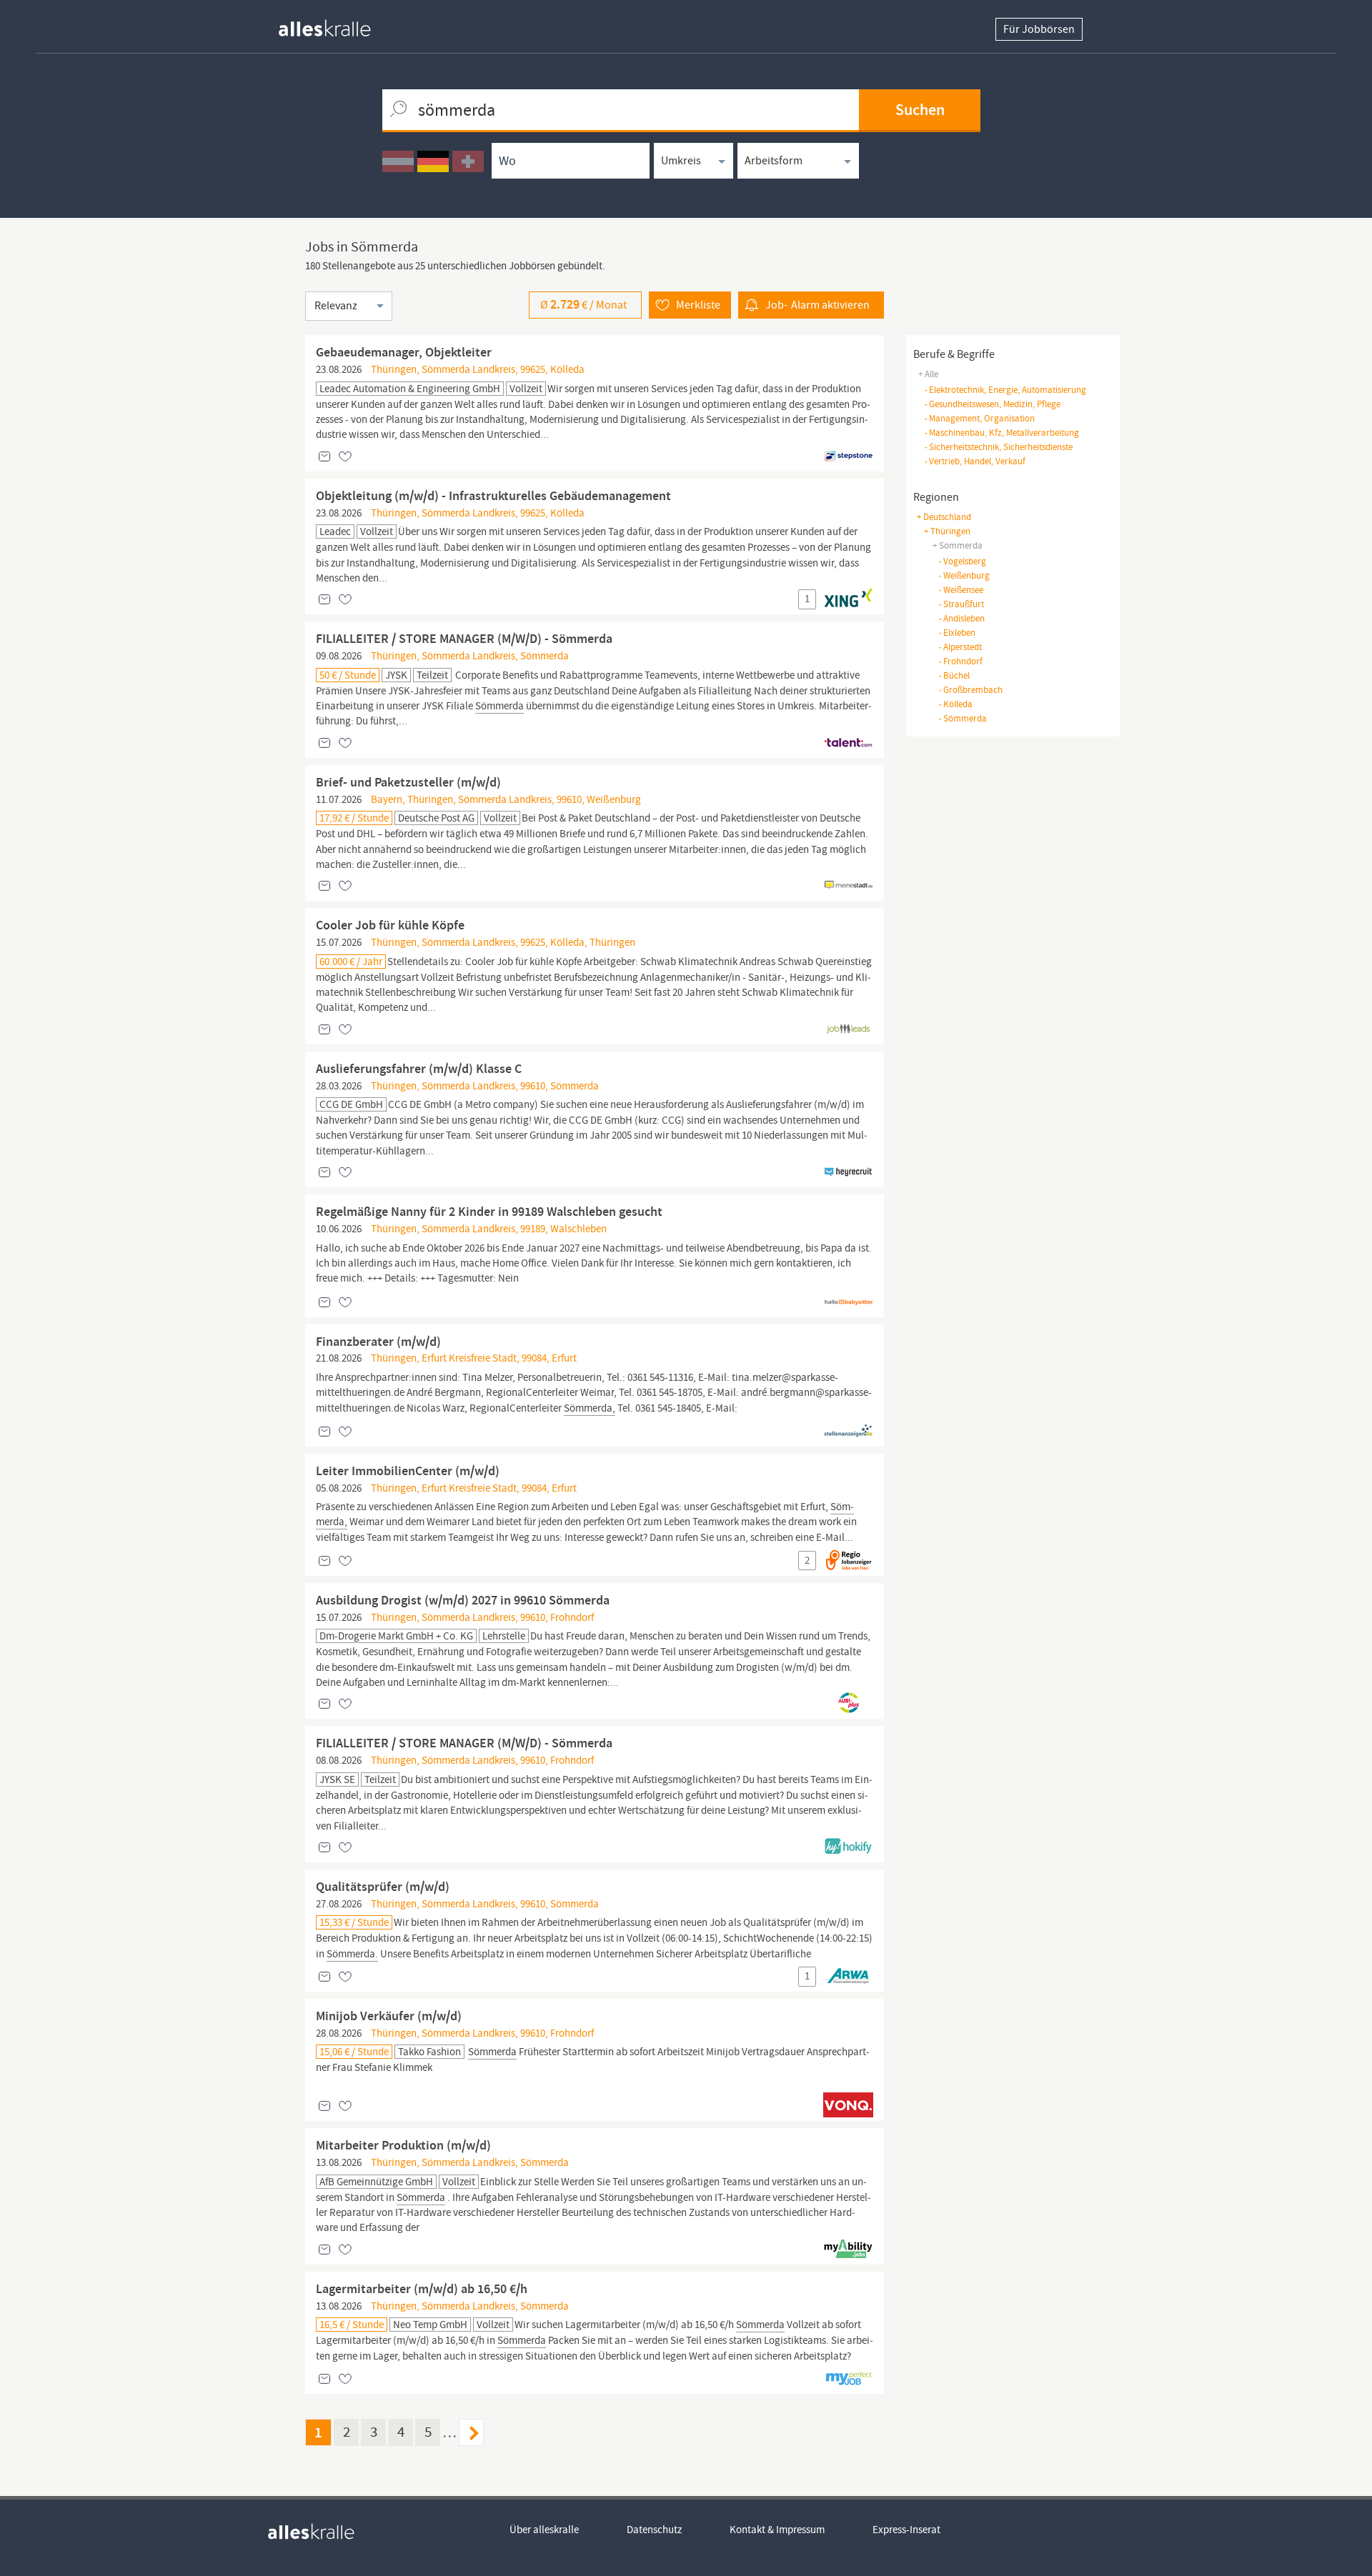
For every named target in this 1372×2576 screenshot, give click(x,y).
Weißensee (961, 590)
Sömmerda (963, 718)
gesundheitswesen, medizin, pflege (992, 404)
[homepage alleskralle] (336, 25)
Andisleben (961, 618)
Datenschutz (654, 2530)
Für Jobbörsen (1039, 29)
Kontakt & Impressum (777, 2530)
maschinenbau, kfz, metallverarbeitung (1001, 433)
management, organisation (979, 418)
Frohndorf (960, 661)
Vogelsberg (962, 561)
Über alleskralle (544, 2530)
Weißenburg (964, 575)
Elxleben (957, 633)
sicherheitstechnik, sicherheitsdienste (998, 447)
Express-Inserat (906, 2530)
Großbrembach (970, 690)
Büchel (954, 675)
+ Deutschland (944, 517)
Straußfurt (961, 604)
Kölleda (955, 704)
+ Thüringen (947, 531)
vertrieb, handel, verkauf (975, 461)
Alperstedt (960, 647)
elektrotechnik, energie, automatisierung (1005, 390)
